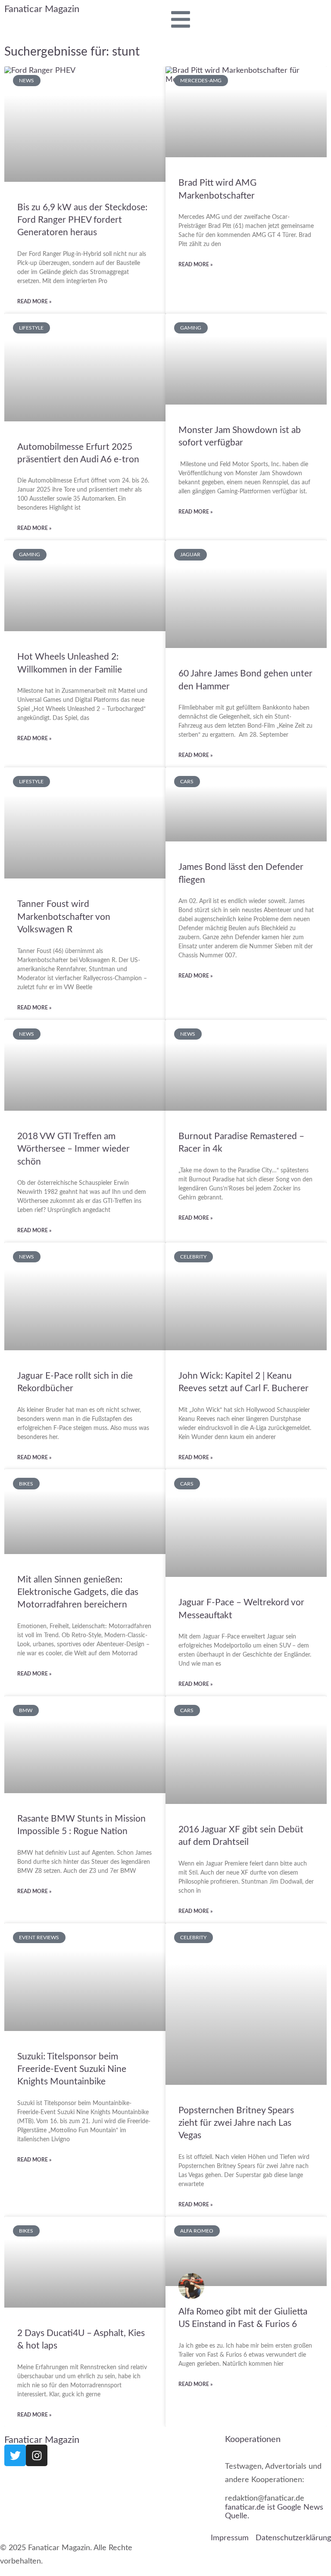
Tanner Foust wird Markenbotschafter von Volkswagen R (64, 917)
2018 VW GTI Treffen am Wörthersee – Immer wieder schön (73, 1149)
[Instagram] (37, 2455)
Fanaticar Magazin (42, 9)
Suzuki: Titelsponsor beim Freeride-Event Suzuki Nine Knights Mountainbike (72, 2069)
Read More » (34, 301)
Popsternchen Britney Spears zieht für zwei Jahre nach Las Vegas (236, 2123)
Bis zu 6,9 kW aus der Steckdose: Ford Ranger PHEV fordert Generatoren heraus (82, 220)
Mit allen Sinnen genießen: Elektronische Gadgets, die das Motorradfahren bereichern (78, 1592)
